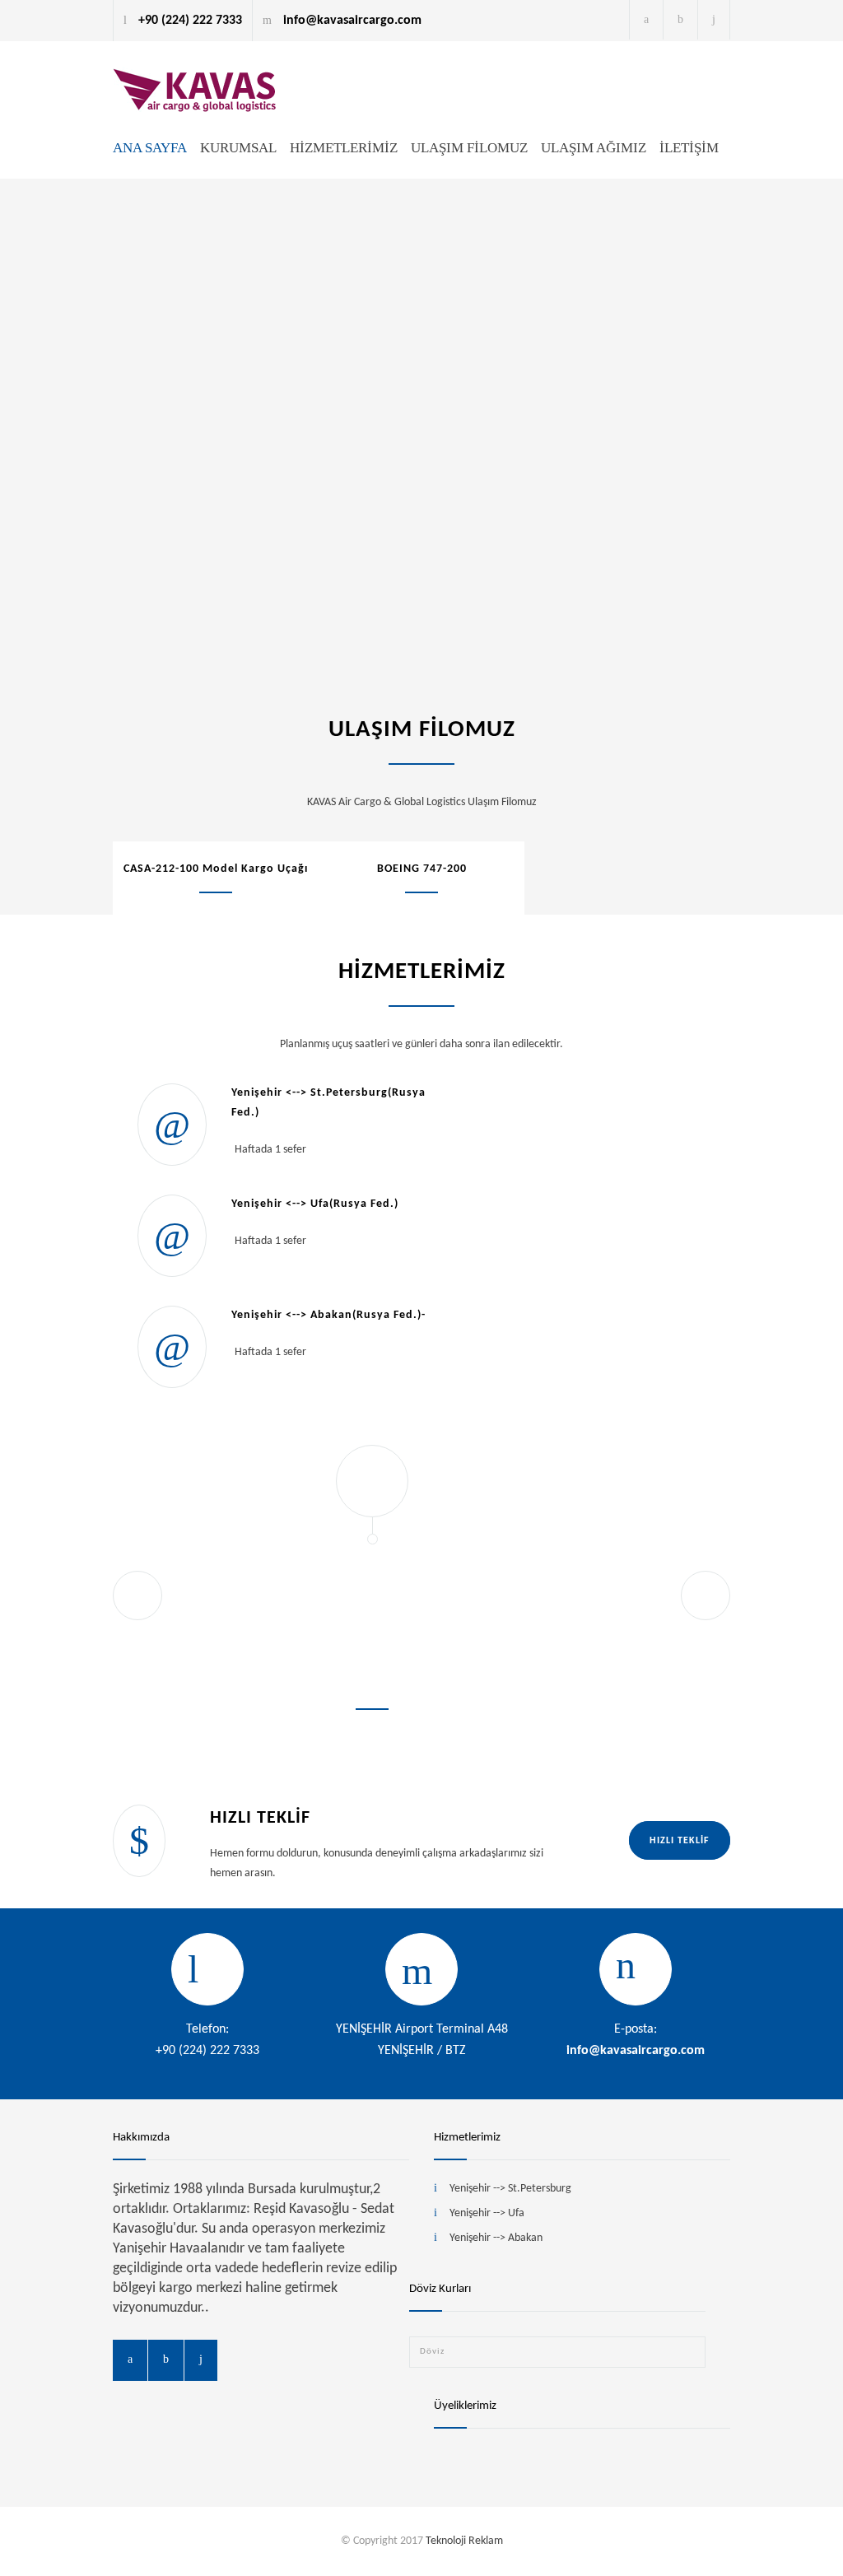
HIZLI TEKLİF (680, 1841)
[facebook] (646, 20)
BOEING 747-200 (422, 869)
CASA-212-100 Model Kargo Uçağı (216, 869)
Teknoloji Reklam (464, 2541)
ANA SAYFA (150, 148)
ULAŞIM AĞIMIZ (594, 148)
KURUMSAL (238, 148)
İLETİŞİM (689, 148)
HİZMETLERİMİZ (344, 148)
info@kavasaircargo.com (636, 2051)
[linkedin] (201, 2360)
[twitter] (680, 20)
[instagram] (714, 20)
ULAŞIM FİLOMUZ (469, 148)
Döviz (432, 2352)
